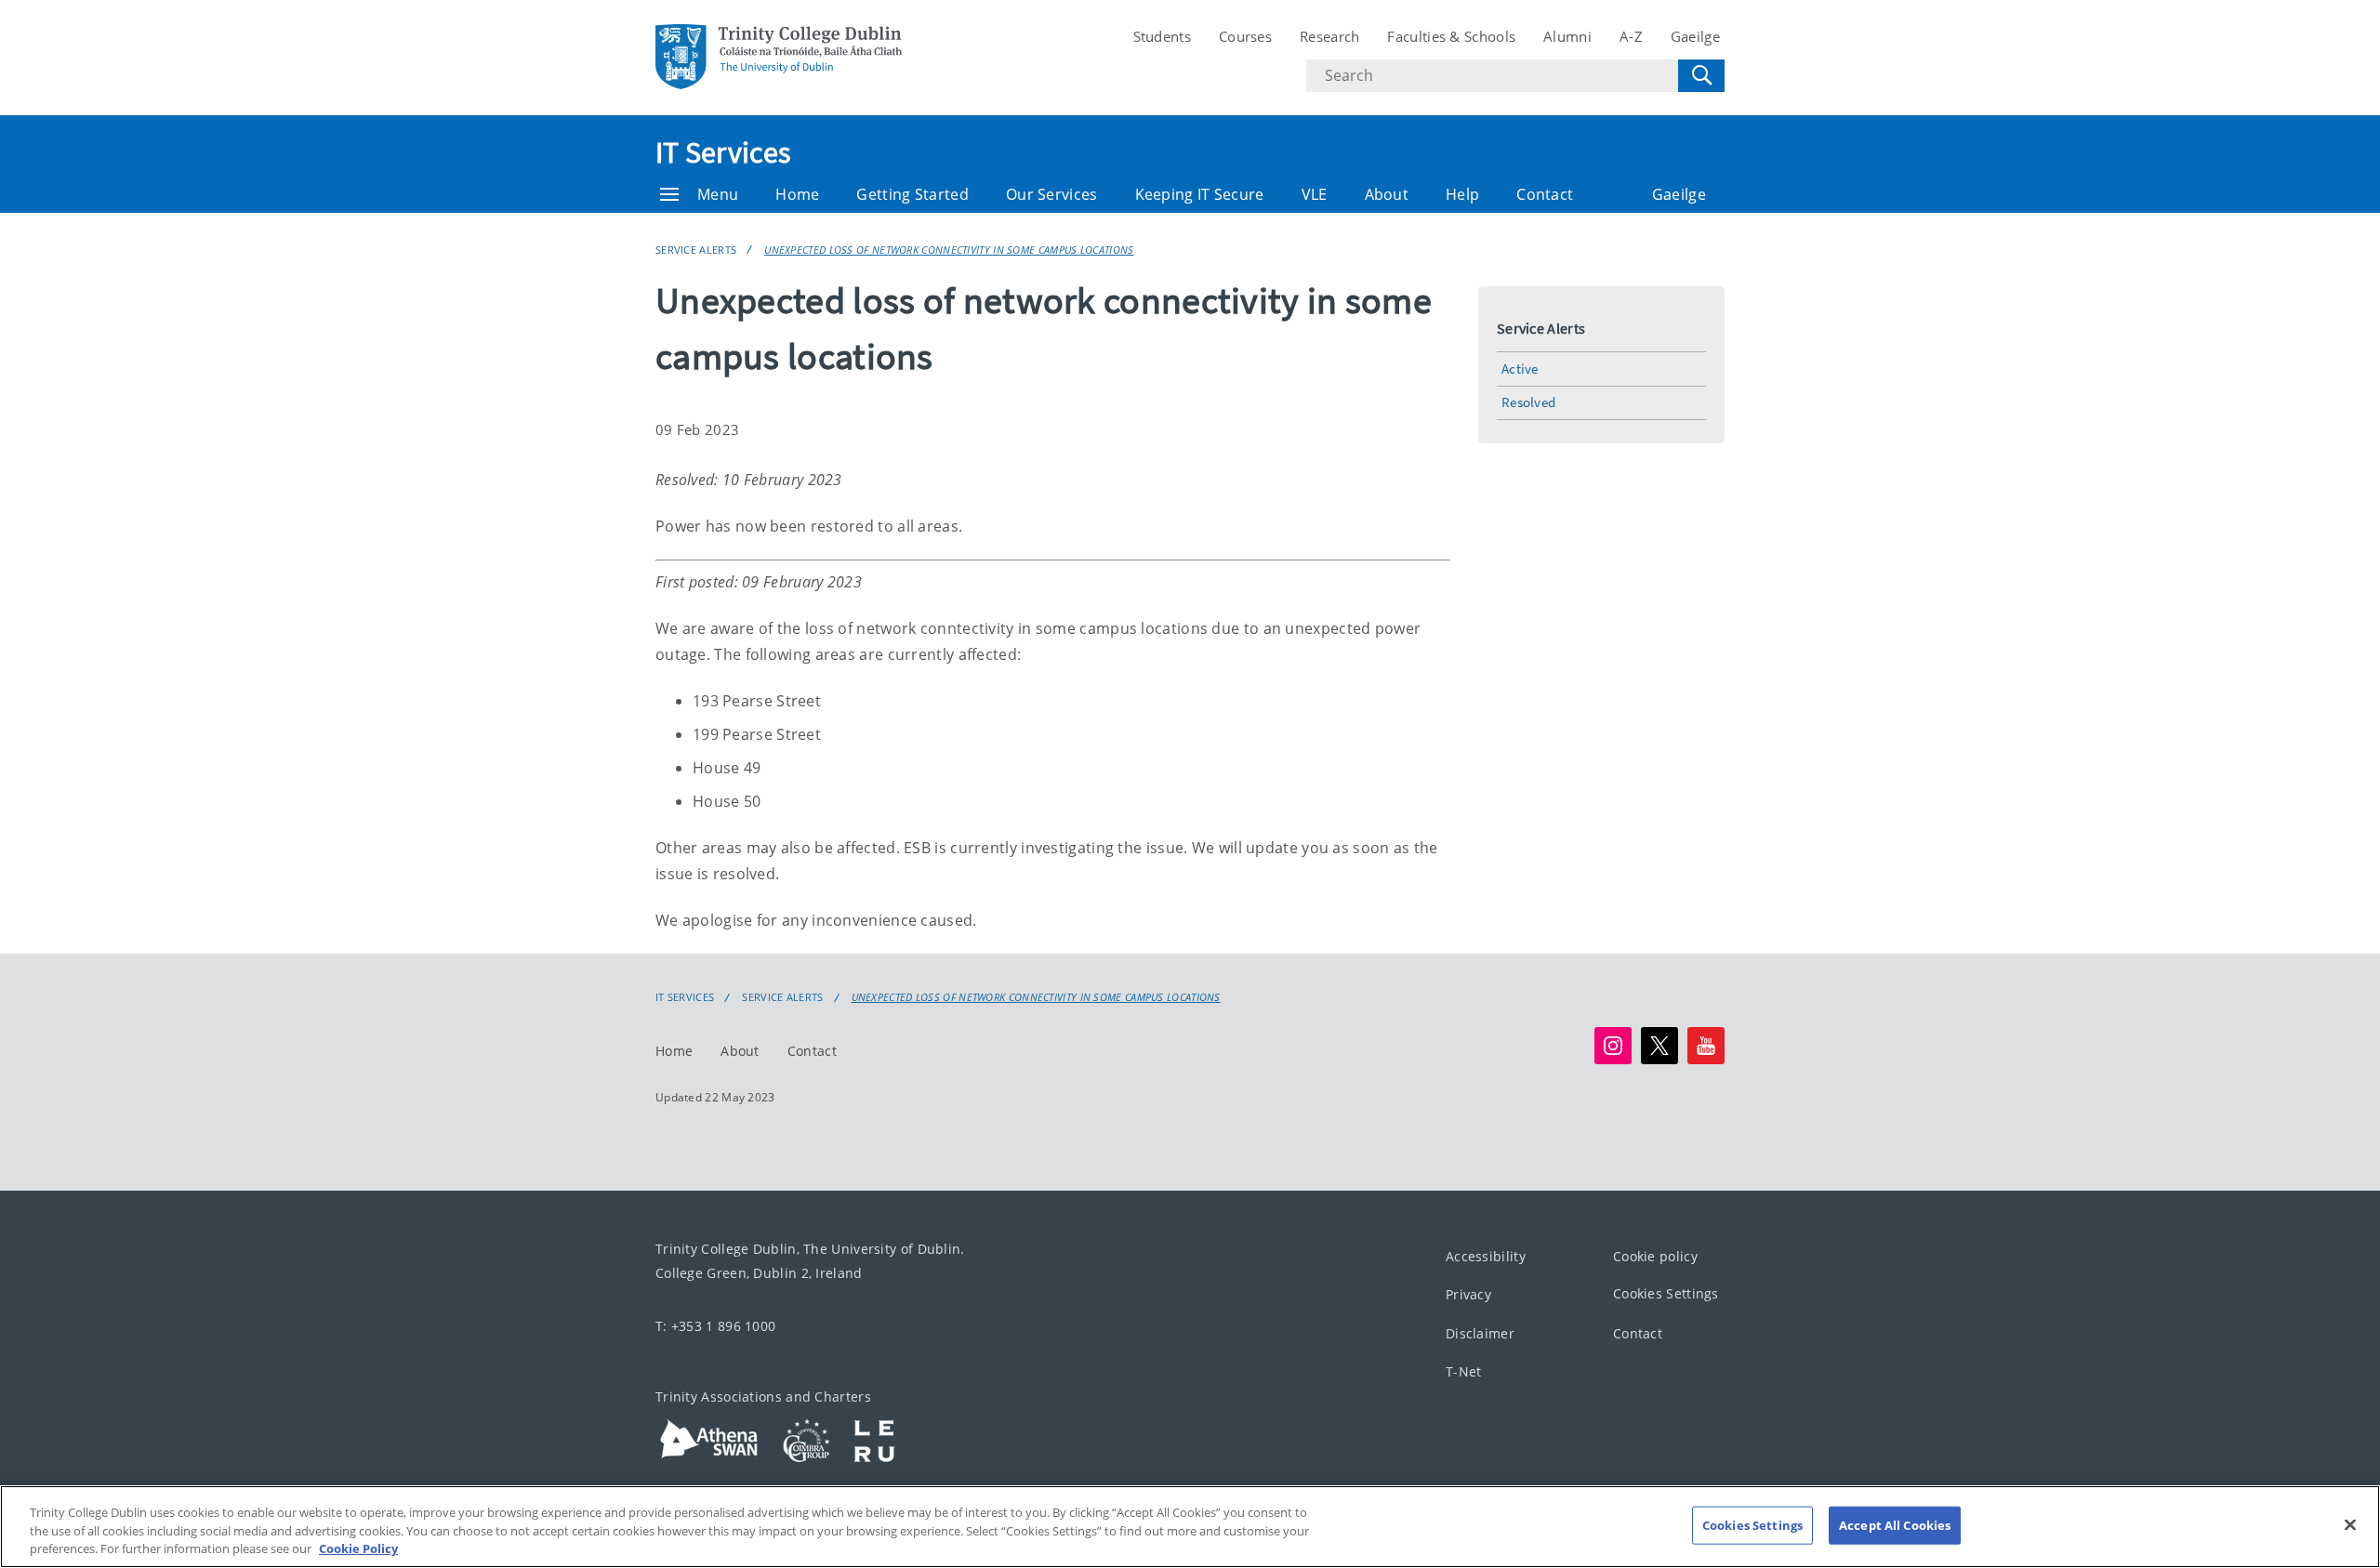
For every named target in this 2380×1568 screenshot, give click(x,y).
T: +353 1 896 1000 (715, 1326)
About (1387, 194)
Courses (1245, 36)
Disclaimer (1480, 1333)
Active (1520, 369)
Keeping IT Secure (1200, 194)
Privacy (1468, 1294)
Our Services (1052, 194)
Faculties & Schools (1451, 36)
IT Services (723, 152)
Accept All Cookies (1895, 1524)
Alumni (1567, 36)
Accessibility (1486, 1256)
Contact (1545, 194)
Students (1162, 36)
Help (1462, 194)
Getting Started (912, 194)
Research (1329, 36)
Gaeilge (1695, 36)
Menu (718, 194)
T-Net (1464, 1371)
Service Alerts (696, 250)
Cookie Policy (358, 1548)
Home (797, 194)
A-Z (1631, 36)
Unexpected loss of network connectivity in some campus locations (949, 250)
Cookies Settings (1666, 1293)
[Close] (2350, 1524)
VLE (1315, 194)
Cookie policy (1655, 1256)
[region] (1190, 1527)
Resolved (1528, 402)
